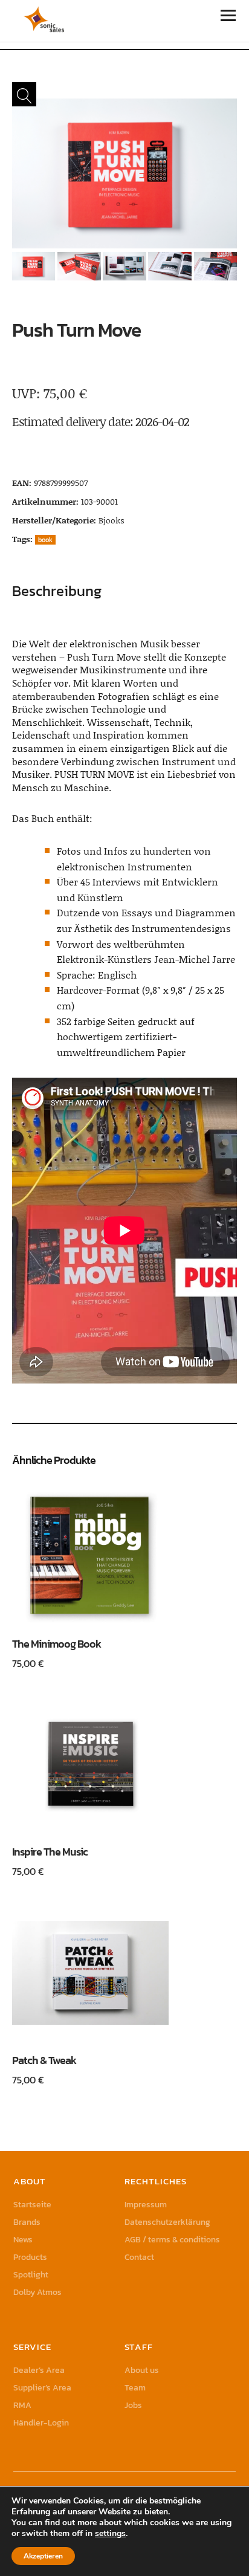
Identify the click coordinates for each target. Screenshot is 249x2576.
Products (30, 2257)
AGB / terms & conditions (172, 2240)
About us (142, 2370)
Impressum (146, 2205)
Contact (139, 2257)
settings (110, 2534)
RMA (22, 2405)
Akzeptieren (43, 2556)
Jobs (133, 2405)
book (45, 540)
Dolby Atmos (37, 2292)
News (23, 2240)
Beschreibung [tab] (57, 591)
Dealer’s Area (39, 2370)
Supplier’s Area (42, 2388)
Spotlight (31, 2275)
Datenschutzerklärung (167, 2222)
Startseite (32, 2205)
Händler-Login (41, 2423)
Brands (27, 2222)
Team (135, 2388)
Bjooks (112, 520)
